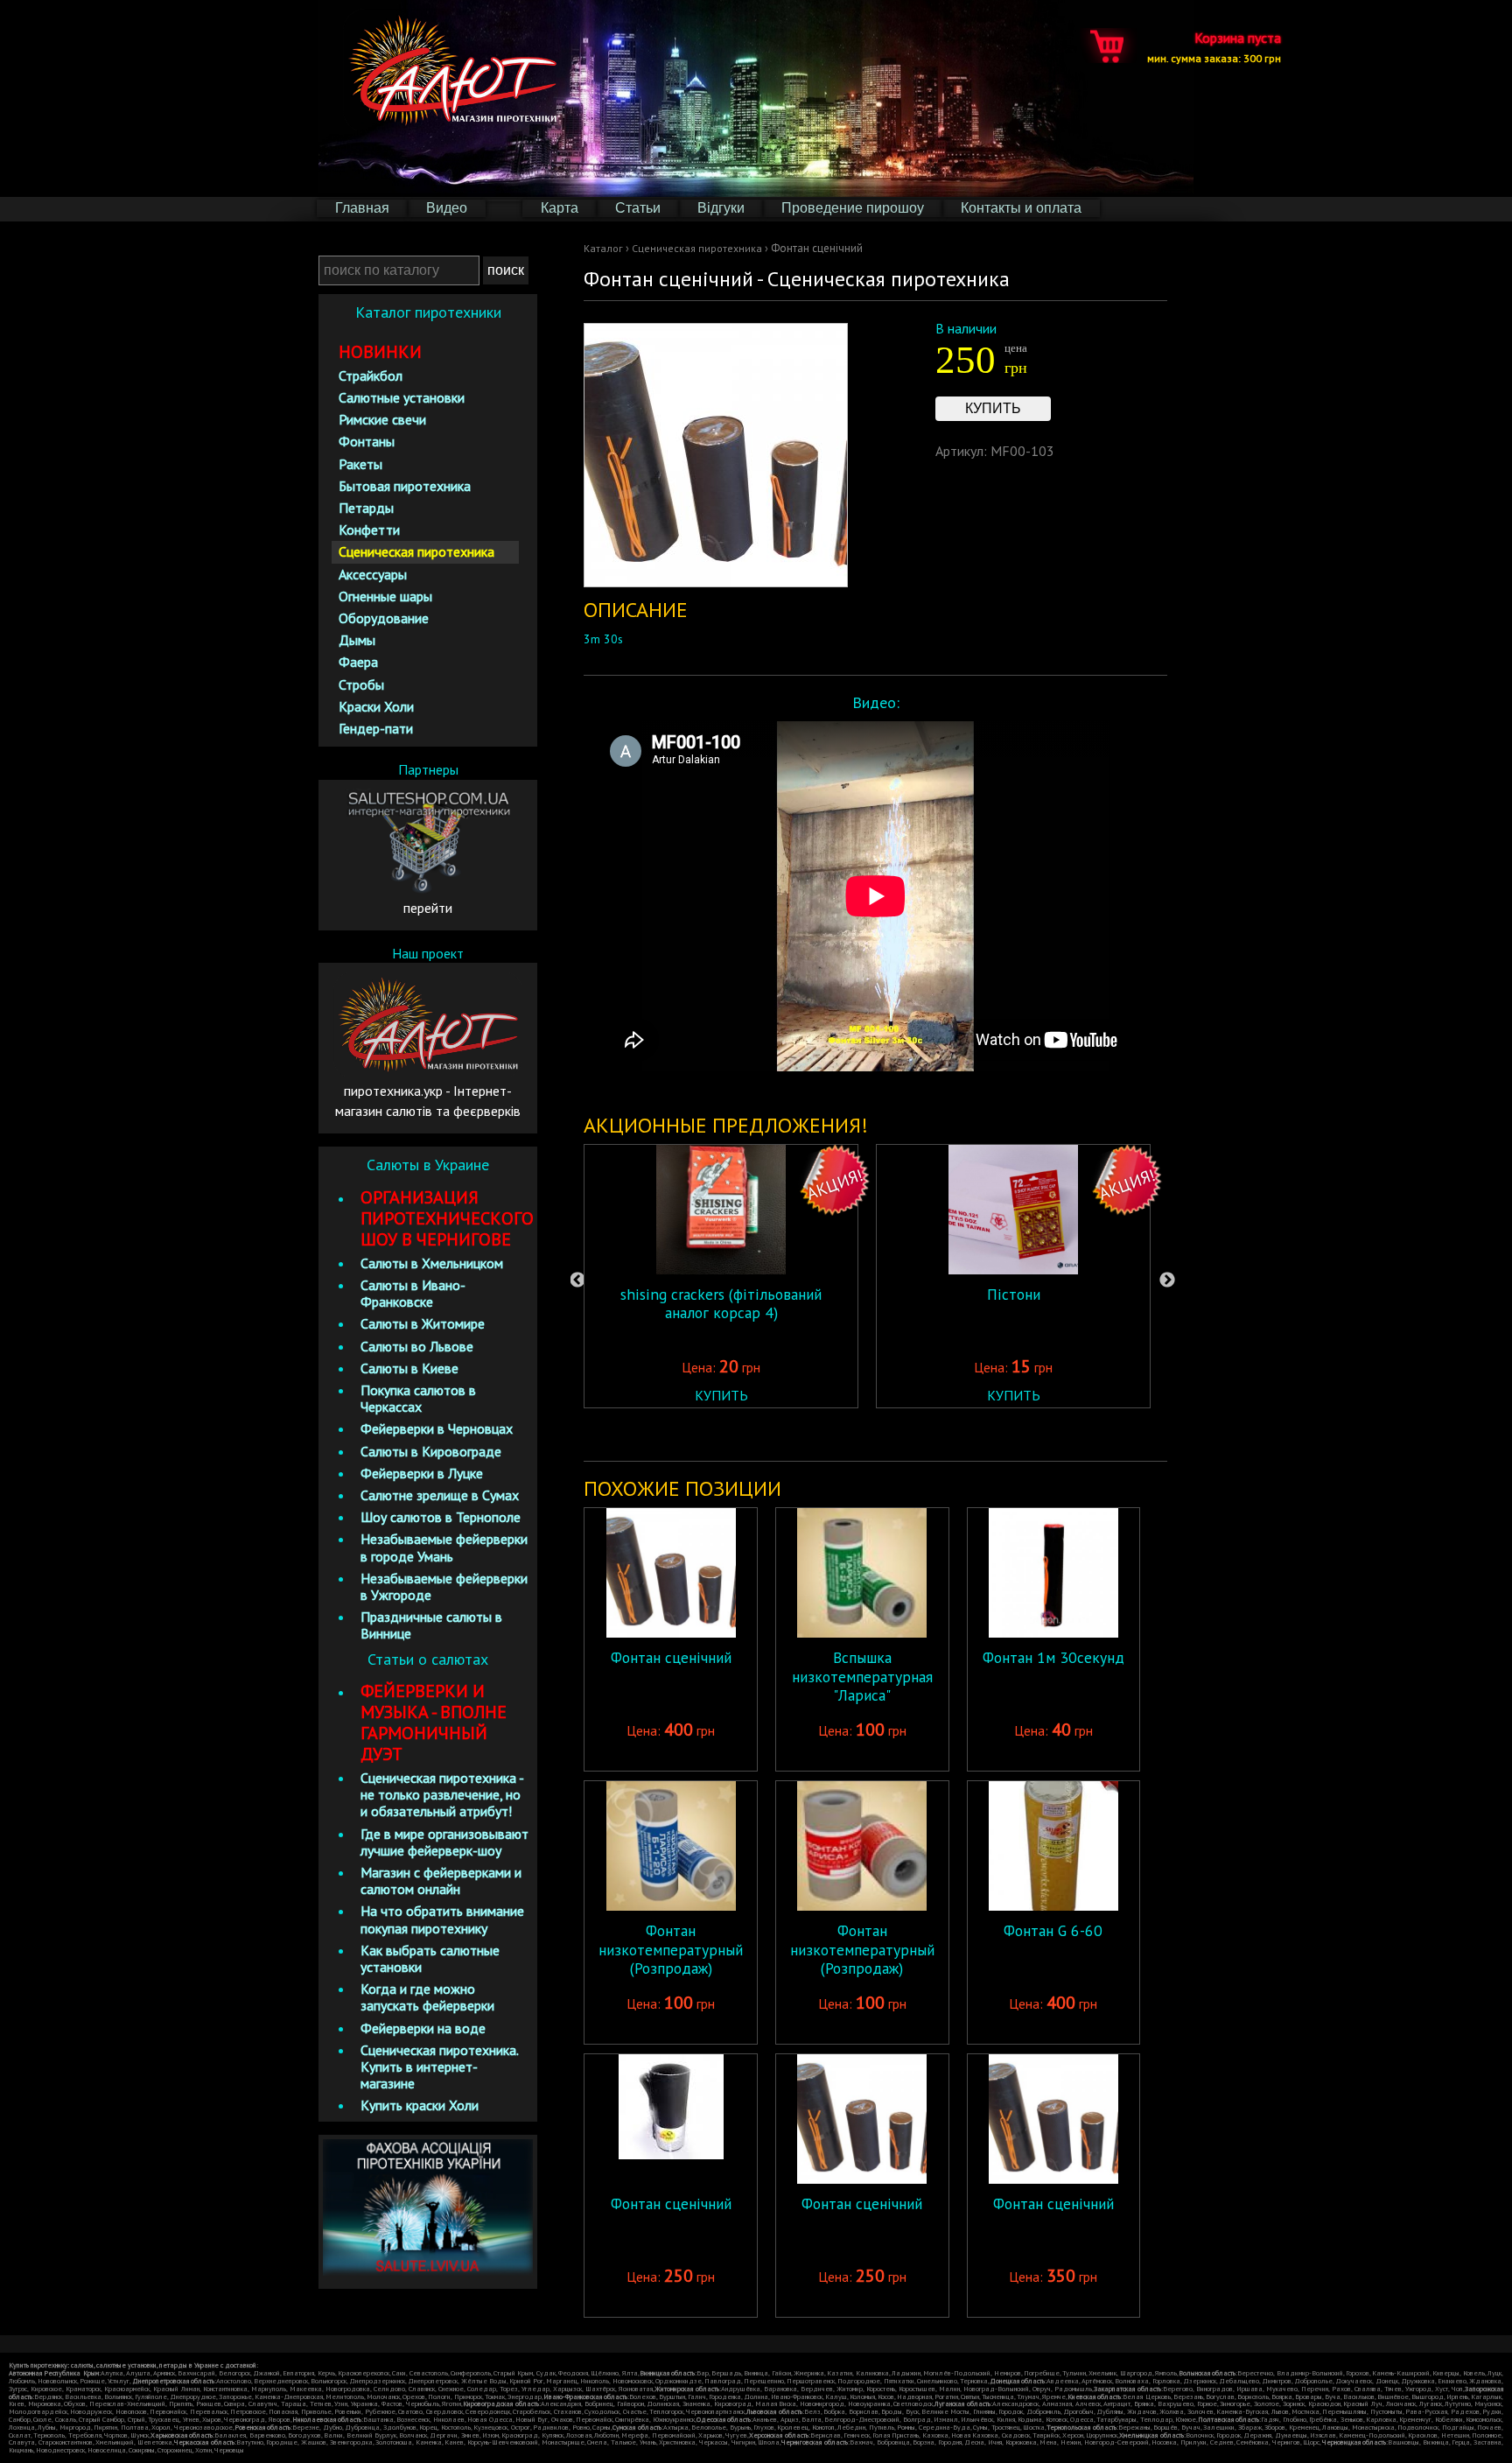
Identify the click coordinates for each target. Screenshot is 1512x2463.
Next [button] (1167, 1281)
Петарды (366, 508)
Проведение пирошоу (853, 208)
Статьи (638, 208)
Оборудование (384, 618)
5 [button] (933, 1435)
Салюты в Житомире (423, 1323)
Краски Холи (376, 706)
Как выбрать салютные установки (430, 1958)
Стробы (361, 684)
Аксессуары (373, 574)
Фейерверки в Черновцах (437, 1428)
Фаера (358, 662)
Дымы (357, 640)
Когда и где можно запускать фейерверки (427, 1997)
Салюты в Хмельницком (432, 1263)
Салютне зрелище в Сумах (440, 1495)
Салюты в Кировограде (431, 1451)
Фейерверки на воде (423, 2028)
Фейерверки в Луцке (422, 1473)
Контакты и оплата (1021, 208)
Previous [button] (577, 1281)
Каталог (603, 248)
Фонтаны (367, 441)
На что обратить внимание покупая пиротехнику (442, 1919)
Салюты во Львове (417, 1346)
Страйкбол (371, 375)
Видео (447, 208)
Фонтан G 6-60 (1053, 1930)
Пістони (1014, 1294)
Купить (993, 408)
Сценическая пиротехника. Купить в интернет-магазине (439, 2067)
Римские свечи (382, 419)
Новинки (380, 352)
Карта (560, 208)
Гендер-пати (376, 728)
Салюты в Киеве (409, 1368)
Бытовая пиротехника (405, 486)
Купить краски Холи (420, 2105)
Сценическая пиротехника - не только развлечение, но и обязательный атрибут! (442, 1794)
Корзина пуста (1214, 46)
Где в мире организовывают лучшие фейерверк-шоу (444, 1842)
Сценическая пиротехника (697, 248)
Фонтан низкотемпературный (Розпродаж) (671, 1949)
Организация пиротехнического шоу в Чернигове (447, 1218)
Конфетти (369, 530)
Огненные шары (385, 596)
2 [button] (854, 1435)
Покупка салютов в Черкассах (418, 1398)
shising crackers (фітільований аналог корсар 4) (721, 1303)
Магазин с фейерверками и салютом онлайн (441, 1881)
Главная (362, 208)
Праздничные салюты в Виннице (431, 1625)
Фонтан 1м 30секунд (1053, 1657)
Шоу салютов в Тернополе (441, 1517)
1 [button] (828, 1435)
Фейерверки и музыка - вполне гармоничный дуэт (434, 1723)
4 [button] (906, 1435)
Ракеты (360, 464)
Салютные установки (402, 397)
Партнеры (428, 769)
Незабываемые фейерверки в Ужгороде (444, 1586)
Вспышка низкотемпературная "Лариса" (862, 1676)
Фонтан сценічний (671, 1657)
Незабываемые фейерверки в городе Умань (444, 1547)
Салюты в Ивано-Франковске (413, 1293)
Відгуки (721, 208)
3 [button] (880, 1435)
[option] (721, 1276)
